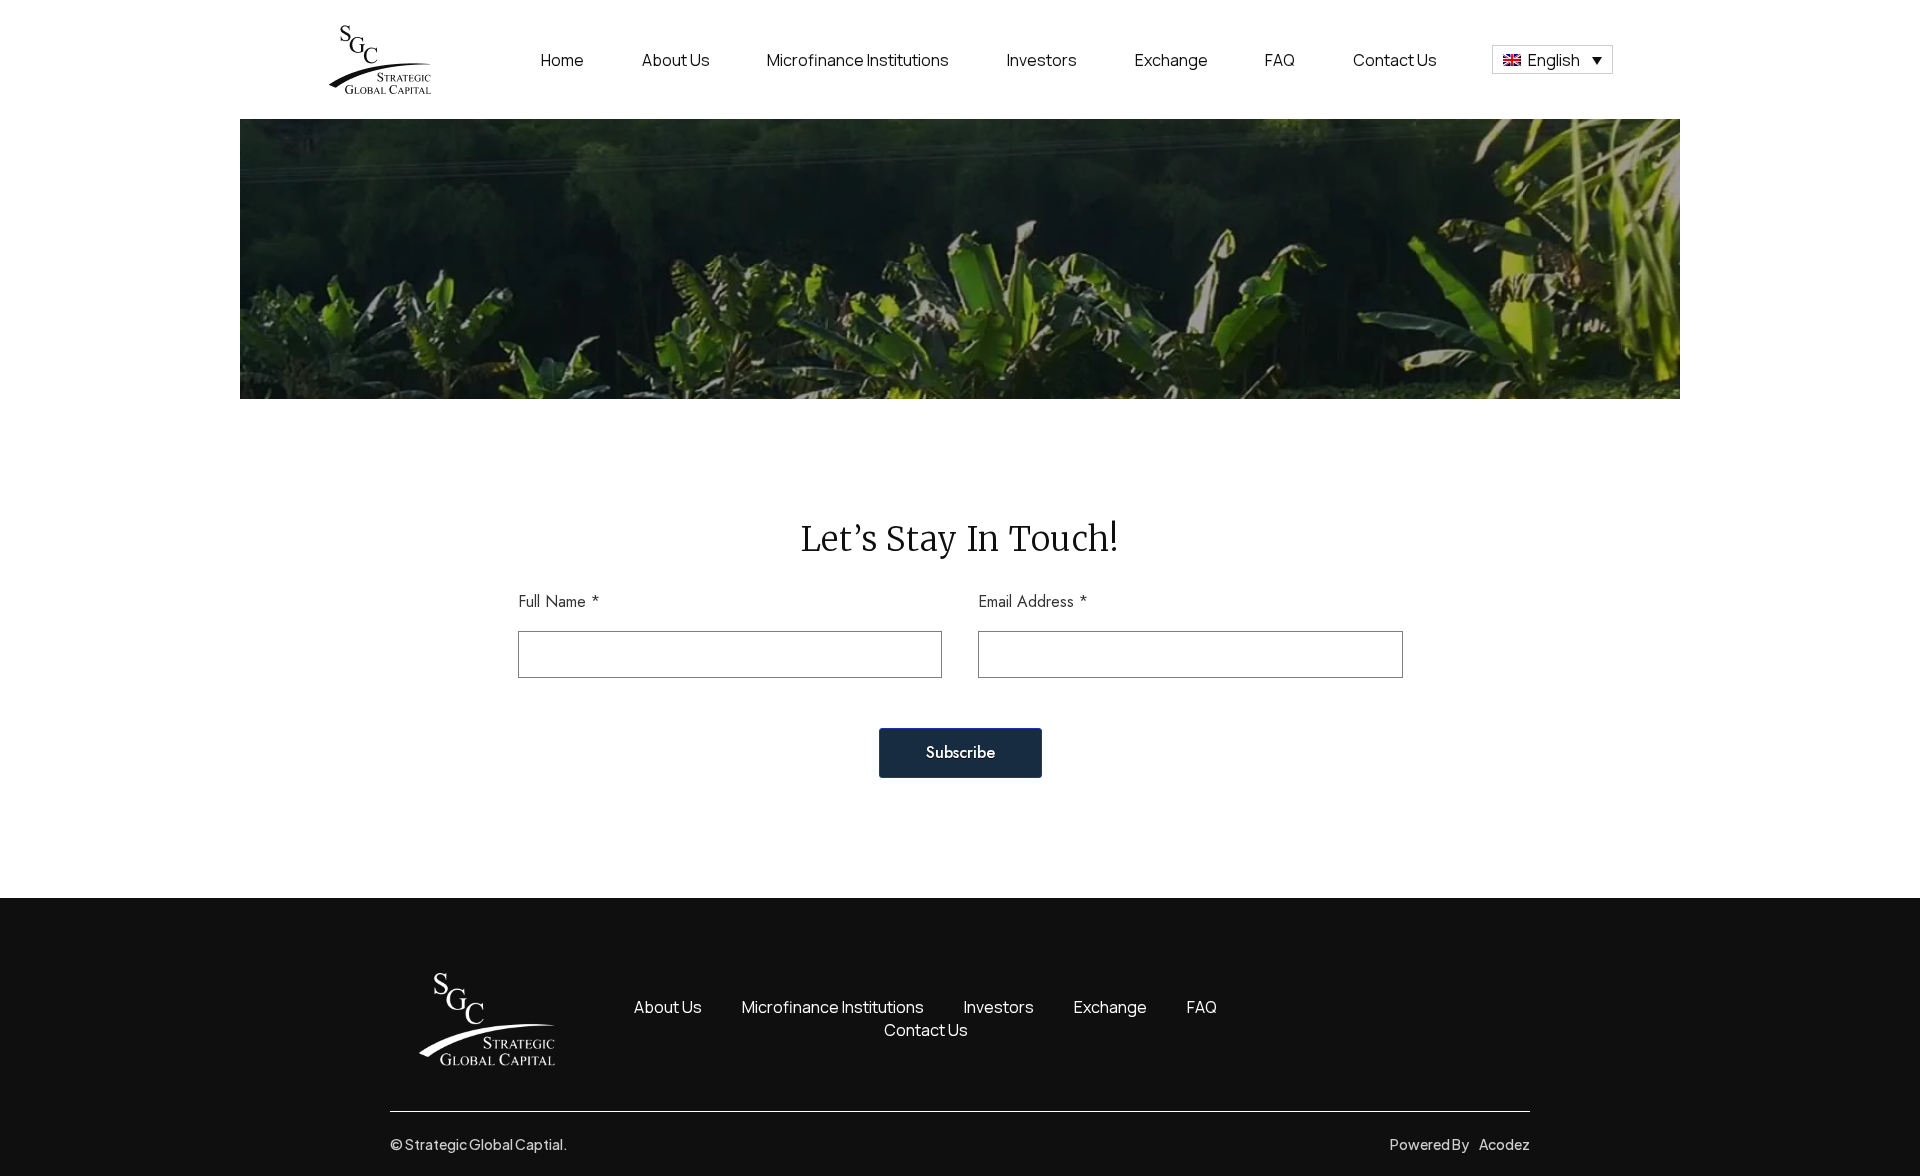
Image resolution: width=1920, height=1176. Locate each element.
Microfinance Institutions (858, 60)
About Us (676, 60)
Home (562, 60)
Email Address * (1033, 601)
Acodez (1504, 1144)
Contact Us (1395, 60)
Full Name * (559, 601)
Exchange (1171, 60)
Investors (1042, 60)
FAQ (1280, 60)
